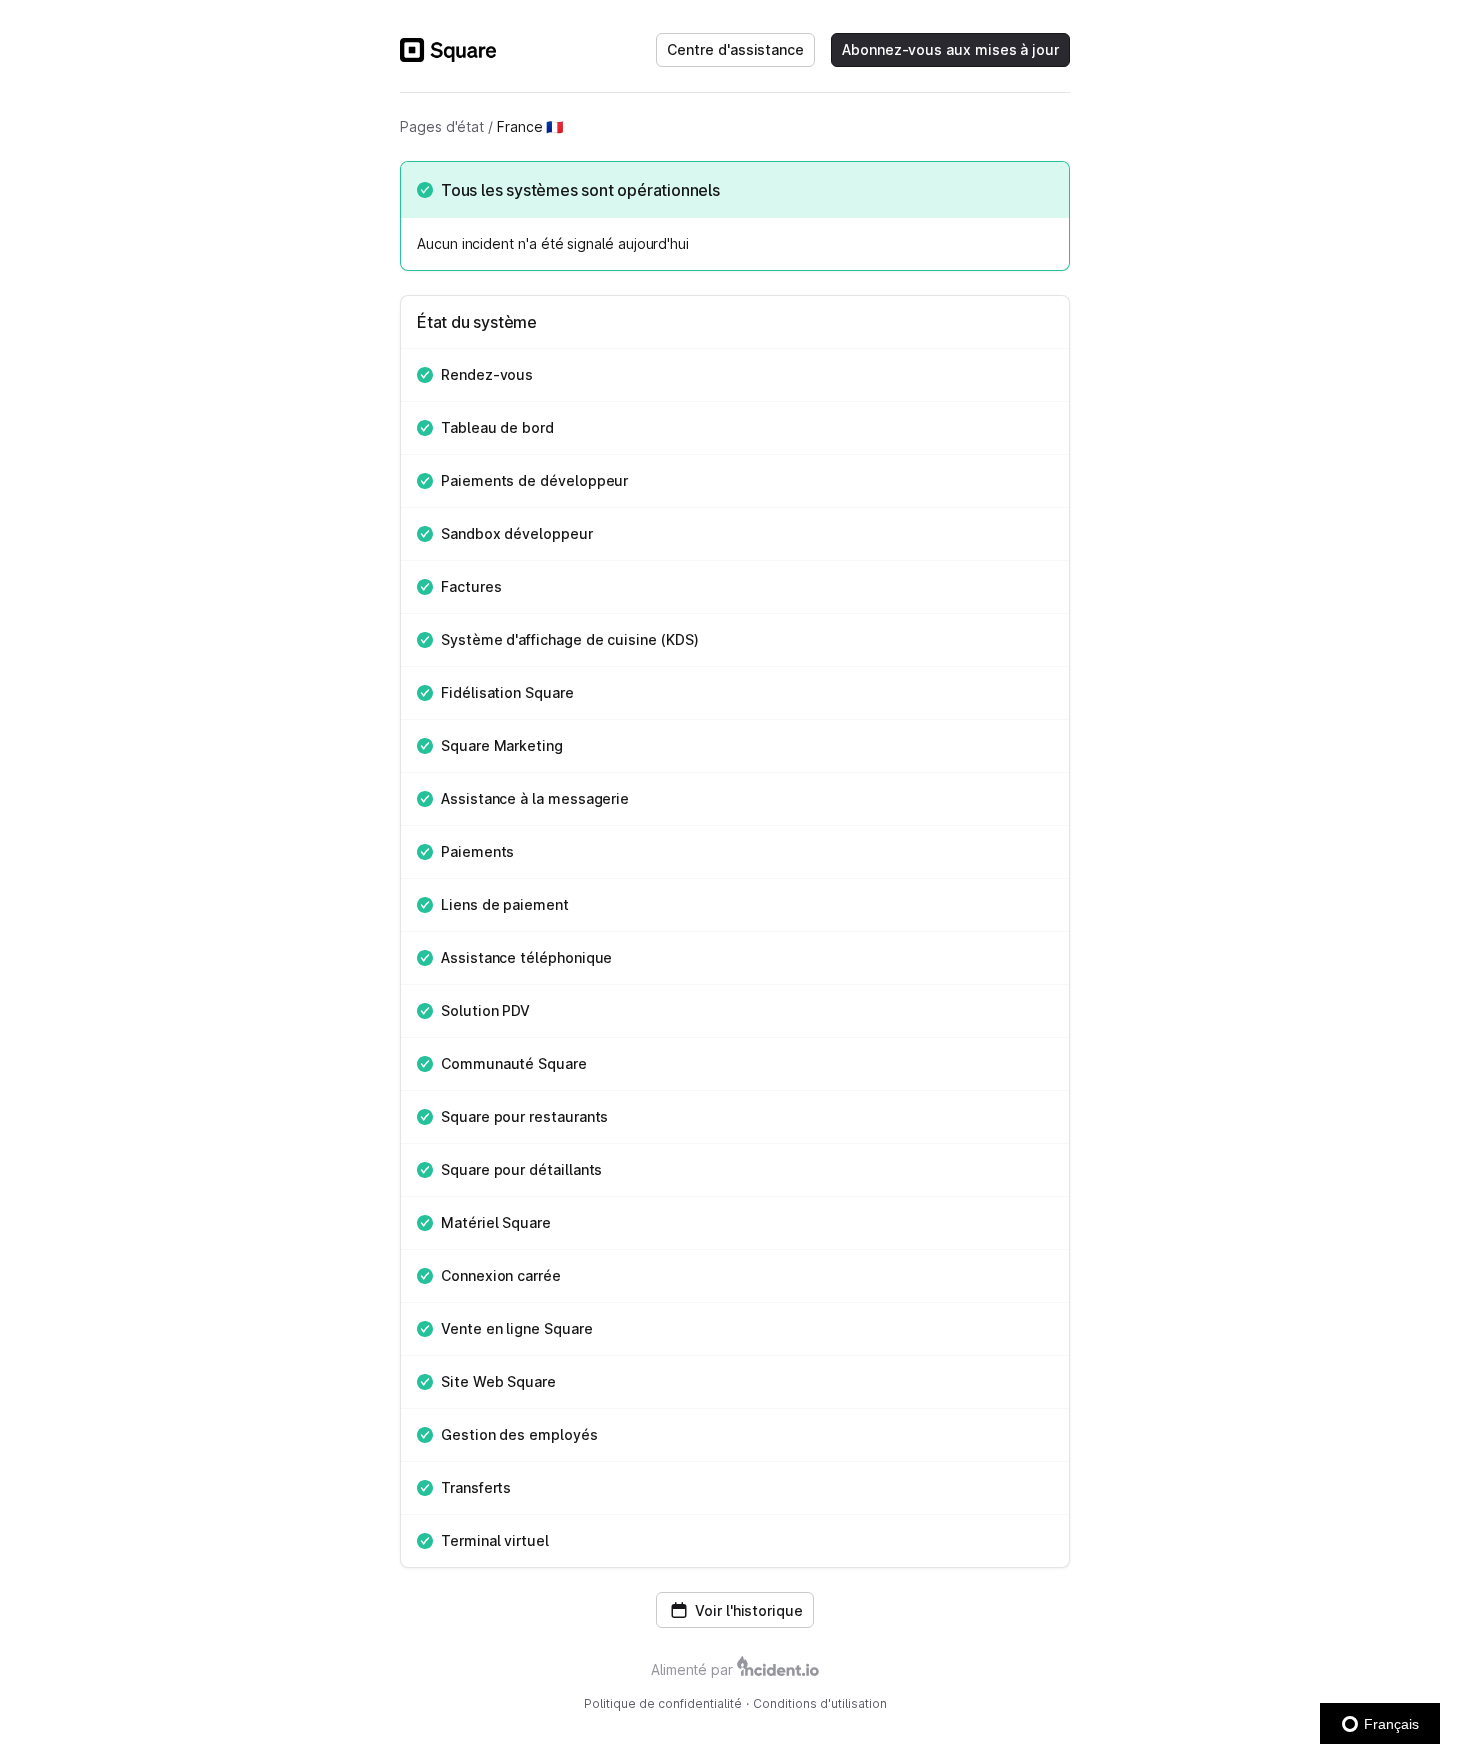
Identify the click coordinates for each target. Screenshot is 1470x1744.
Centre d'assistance (735, 49)
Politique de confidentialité (663, 1703)
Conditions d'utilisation (820, 1703)
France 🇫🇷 (530, 126)
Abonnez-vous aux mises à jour (950, 49)
